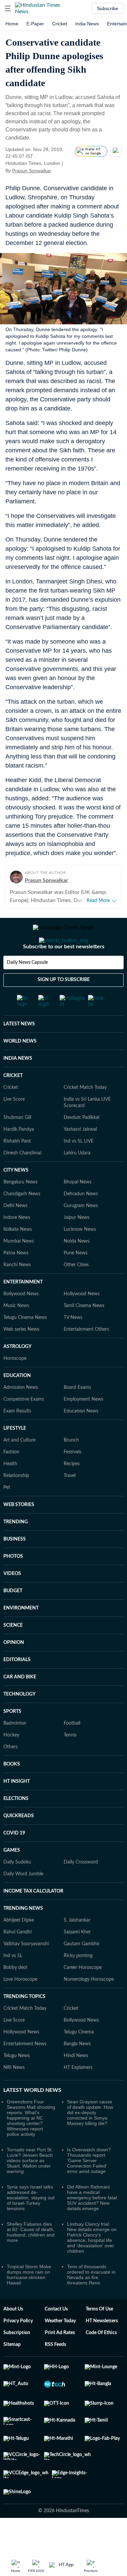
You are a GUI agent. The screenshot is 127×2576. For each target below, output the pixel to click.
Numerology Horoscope (89, 2006)
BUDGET (13, 1618)
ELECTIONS (16, 1826)
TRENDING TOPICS (24, 2024)
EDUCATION (17, 1403)
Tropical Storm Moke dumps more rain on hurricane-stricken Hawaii (29, 2302)
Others (10, 1774)
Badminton (15, 1750)
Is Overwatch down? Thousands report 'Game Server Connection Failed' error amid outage (89, 2187)
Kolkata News (18, 1256)
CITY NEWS (16, 1197)
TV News (73, 1345)
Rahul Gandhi (17, 1959)
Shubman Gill (17, 1145)
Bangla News (77, 2071)
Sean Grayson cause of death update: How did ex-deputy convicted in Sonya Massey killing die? (90, 2140)
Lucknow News (80, 1256)
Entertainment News (25, 2071)
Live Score (14, 1126)
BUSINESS (15, 1566)
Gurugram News (81, 1233)
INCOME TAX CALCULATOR (33, 1918)
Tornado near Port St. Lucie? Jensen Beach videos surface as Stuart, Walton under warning (30, 2187)
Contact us (56, 2336)
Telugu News (17, 2083)
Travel (70, 1503)
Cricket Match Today (85, 1115)
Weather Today (60, 2348)
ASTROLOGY (17, 1374)
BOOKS (12, 1791)
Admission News (21, 1415)
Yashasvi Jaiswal (80, 1156)
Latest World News (32, 2117)
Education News (81, 1438)
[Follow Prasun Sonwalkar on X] (60, 171)
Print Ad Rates (60, 2360)
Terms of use (99, 2336)
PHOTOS (13, 1583)
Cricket (60, 24)
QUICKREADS (19, 1843)
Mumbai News (19, 1268)
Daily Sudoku (17, 1889)
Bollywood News (21, 1321)
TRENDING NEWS (23, 1935)
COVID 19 (14, 1860)
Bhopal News (78, 1209)
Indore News (17, 1245)
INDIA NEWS (18, 1085)
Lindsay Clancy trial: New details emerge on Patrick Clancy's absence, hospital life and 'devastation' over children (92, 2265)
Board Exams (77, 1415)
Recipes (72, 1491)
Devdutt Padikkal (81, 1145)
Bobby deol (15, 1995)
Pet (7, 1515)
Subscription (17, 2360)
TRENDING (16, 1549)
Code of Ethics (101, 2360)
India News (87, 24)
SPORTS (12, 1739)
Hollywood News (82, 1321)
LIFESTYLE (15, 1455)
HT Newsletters (102, 2348)
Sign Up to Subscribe (64, 1007)
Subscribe (108, 8)
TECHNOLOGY (19, 1721)
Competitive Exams (24, 1426)
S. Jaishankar (77, 1947)
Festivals (72, 1479)
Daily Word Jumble (23, 1901)
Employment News (83, 1426)
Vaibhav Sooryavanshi (26, 1971)
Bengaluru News (20, 1209)
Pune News (76, 1280)
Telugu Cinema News (25, 1345)
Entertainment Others (86, 1356)
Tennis (70, 1762)
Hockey (11, 1762)
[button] (8, 8)
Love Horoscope (20, 2006)
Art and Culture (19, 1467)
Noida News (77, 1268)
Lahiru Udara (77, 1180)
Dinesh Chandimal (22, 1180)
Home (12, 24)
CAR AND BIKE (20, 1704)
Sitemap (12, 2372)
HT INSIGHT (17, 1808)
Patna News (16, 1280)
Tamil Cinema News (84, 1333)
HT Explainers (78, 2095)
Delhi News (15, 1233)
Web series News (21, 1356)
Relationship (16, 1503)
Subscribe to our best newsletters (64, 974)
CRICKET (13, 1103)
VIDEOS (12, 1601)
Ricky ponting (78, 1983)
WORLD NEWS (20, 1068)
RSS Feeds (55, 2372)
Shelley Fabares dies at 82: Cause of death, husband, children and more (31, 2259)
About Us (13, 2336)
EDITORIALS (17, 1687)
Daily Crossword (81, 1889)
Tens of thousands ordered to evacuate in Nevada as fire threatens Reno (91, 2302)
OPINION (14, 1670)
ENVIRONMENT (21, 1635)
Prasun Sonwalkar (32, 171)
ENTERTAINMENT (23, 1309)
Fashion (11, 1479)
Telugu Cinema (79, 2059)
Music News (16, 1333)
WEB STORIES (19, 1532)
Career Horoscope (83, 1995)
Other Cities (76, 1292)
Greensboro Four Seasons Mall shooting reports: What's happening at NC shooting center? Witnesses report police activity (31, 2145)
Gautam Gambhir (82, 1971)
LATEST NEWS (19, 1051)
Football (72, 1750)
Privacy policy (18, 2348)
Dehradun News (81, 1221)
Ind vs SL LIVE (79, 1168)
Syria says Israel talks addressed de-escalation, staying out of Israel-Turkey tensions (31, 2225)
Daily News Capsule (27, 990)
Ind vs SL (13, 1983)
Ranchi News (17, 1292)
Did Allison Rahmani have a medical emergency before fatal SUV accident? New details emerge (92, 2225)
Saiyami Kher (77, 1959)
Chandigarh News (22, 1221)
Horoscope (15, 1385)
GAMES (12, 1877)
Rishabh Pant (17, 1168)
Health (10, 1491)
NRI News (14, 2095)
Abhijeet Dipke (19, 1947)
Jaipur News (77, 1245)
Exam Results (17, 1438)
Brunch (71, 1467)
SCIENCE (13, 1652)
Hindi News (76, 2083)
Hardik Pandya (19, 1156)
